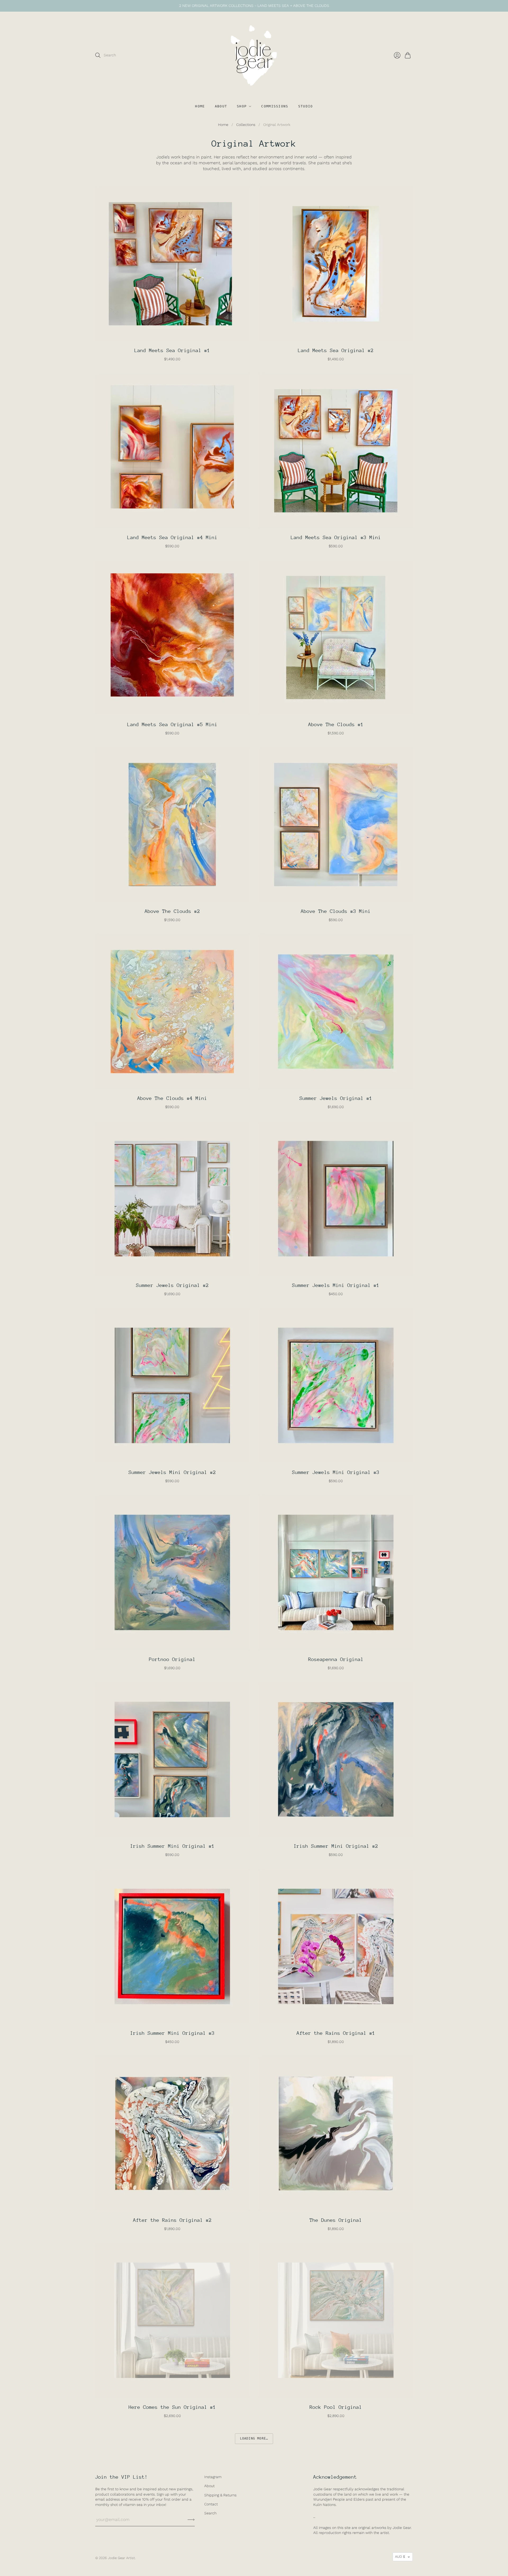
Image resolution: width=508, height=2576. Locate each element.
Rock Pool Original (336, 2407)
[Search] (98, 55)
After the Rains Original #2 (172, 2220)
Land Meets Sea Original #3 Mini (336, 537)
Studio (306, 106)
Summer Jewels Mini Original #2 (172, 1472)
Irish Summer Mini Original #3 (172, 2033)
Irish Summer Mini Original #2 (336, 1846)
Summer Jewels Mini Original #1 (336, 1285)
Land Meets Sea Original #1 (172, 350)
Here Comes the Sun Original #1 (172, 2407)
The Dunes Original (336, 2220)
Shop (242, 106)
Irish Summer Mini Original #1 (172, 1846)
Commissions (275, 106)
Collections (246, 125)
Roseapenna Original (336, 1659)
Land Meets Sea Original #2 (336, 350)
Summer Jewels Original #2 (172, 1285)
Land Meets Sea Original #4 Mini (172, 537)
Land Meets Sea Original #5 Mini (172, 724)
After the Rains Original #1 (336, 2033)
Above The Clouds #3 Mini (336, 911)
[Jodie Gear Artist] (254, 55)
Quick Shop (172, 335)
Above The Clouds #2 (172, 911)
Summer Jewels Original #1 (336, 1098)
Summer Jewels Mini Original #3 (336, 1472)
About (221, 106)
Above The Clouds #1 (336, 724)
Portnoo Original (172, 1659)
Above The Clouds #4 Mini (172, 1098)
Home (200, 106)
